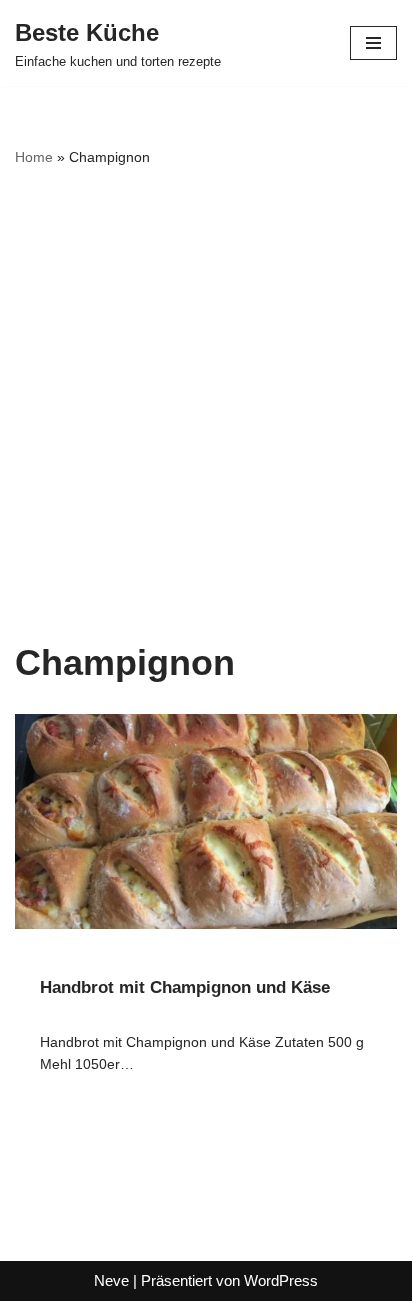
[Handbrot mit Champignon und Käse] (206, 821)
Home (34, 157)
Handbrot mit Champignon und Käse (185, 987)
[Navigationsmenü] (373, 43)
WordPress (281, 1280)
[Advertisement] (206, 405)
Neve (111, 1280)
